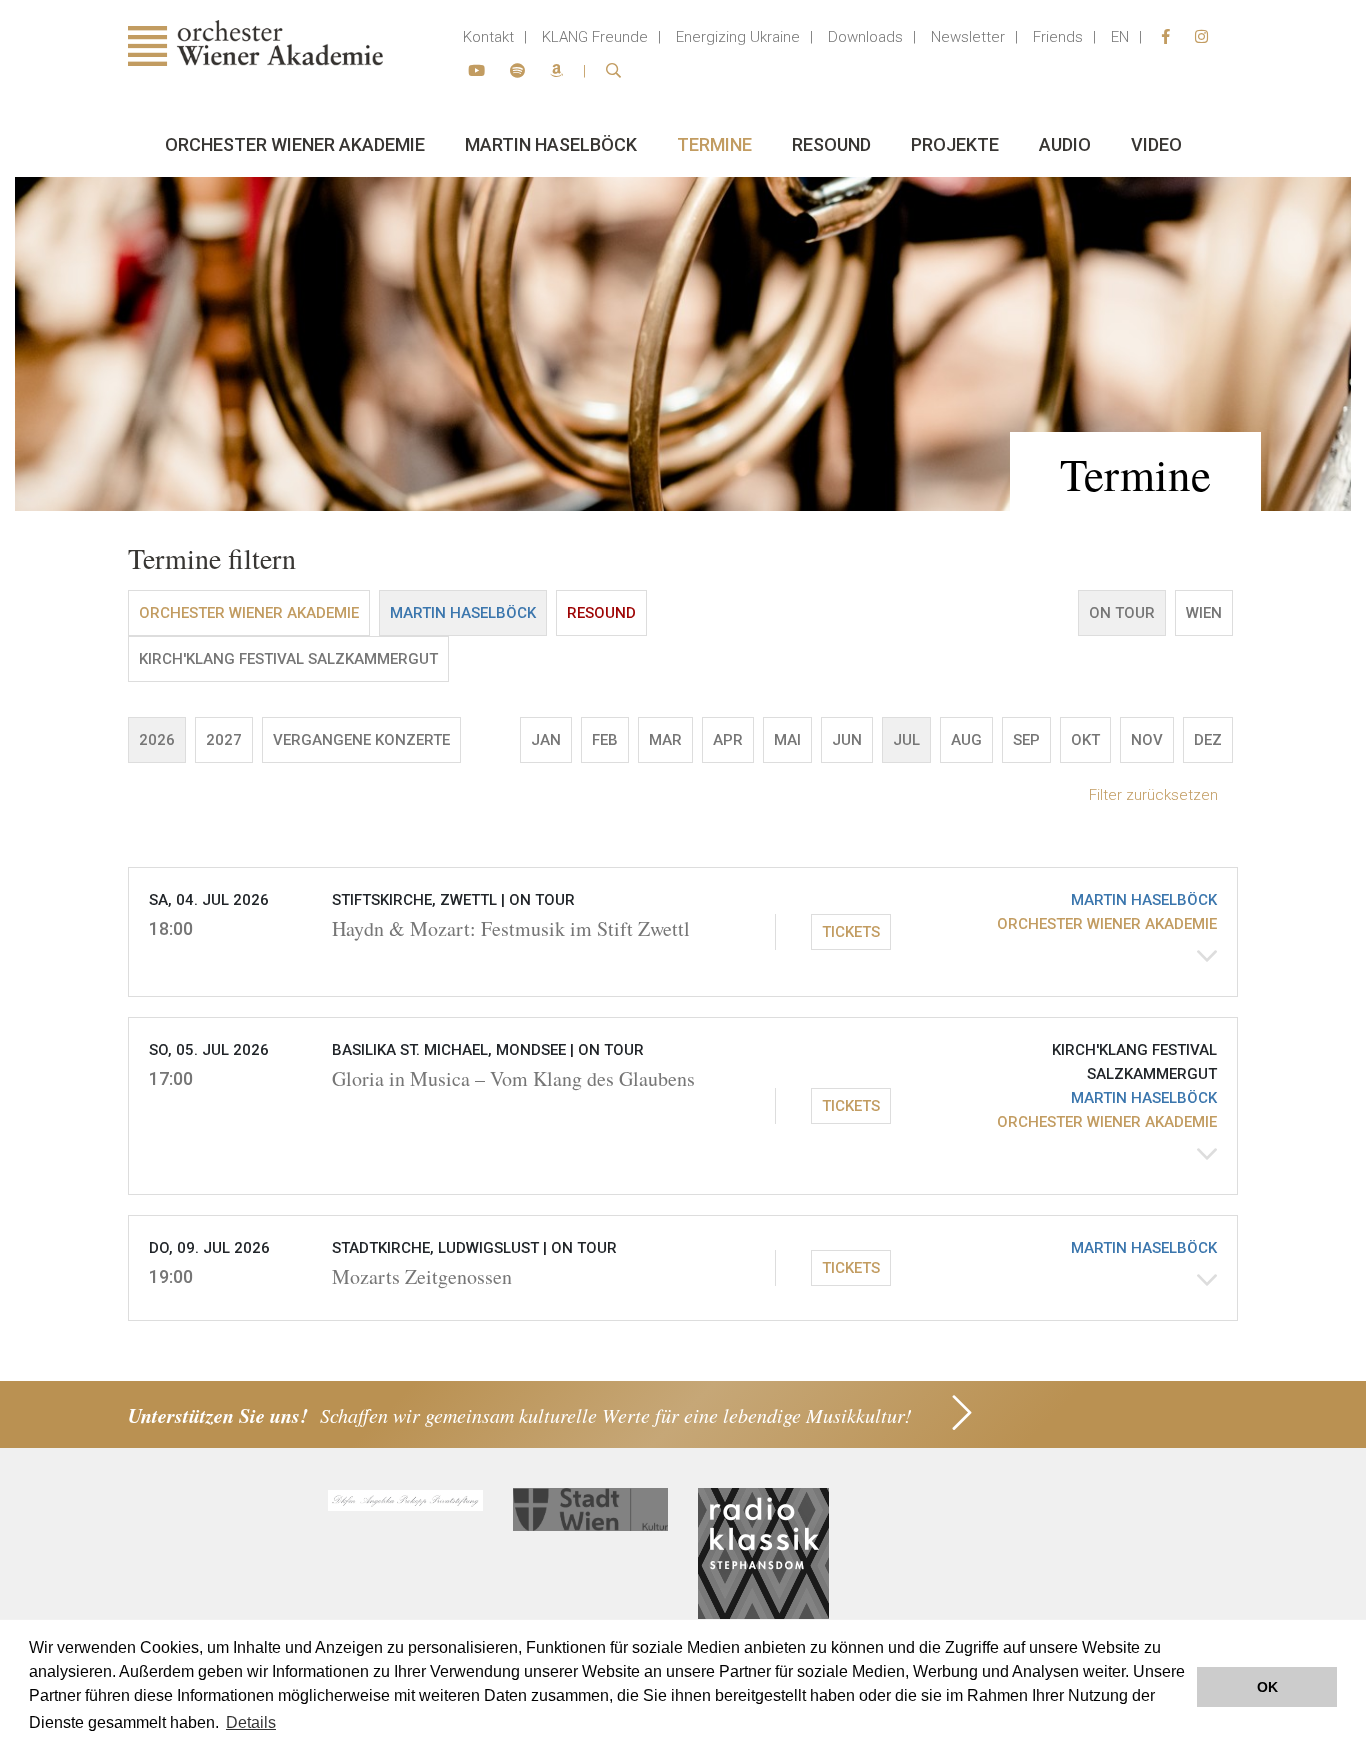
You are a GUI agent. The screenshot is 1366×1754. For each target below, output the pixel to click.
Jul (906, 740)
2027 (224, 740)
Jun (847, 740)
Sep (1026, 740)
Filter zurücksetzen (1153, 795)
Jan (546, 740)
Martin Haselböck (551, 144)
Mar (665, 740)
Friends (1058, 37)
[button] (683, 932)
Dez (1208, 740)
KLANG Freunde (595, 37)
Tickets (851, 932)
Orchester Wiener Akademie (295, 144)
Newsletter (968, 37)
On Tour (1122, 613)
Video (1156, 144)
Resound (831, 144)
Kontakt (488, 37)
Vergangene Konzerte (361, 740)
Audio (1065, 144)
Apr (728, 740)
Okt (1085, 740)
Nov (1147, 740)
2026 (157, 740)
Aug (966, 740)
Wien (1204, 613)
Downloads (865, 37)
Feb (605, 740)
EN (1120, 37)
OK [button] (1267, 1687)
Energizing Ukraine (738, 37)
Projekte (955, 144)
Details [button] (251, 1722)
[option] (683, 344)
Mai (787, 740)
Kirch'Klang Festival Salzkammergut (288, 659)
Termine (714, 144)
